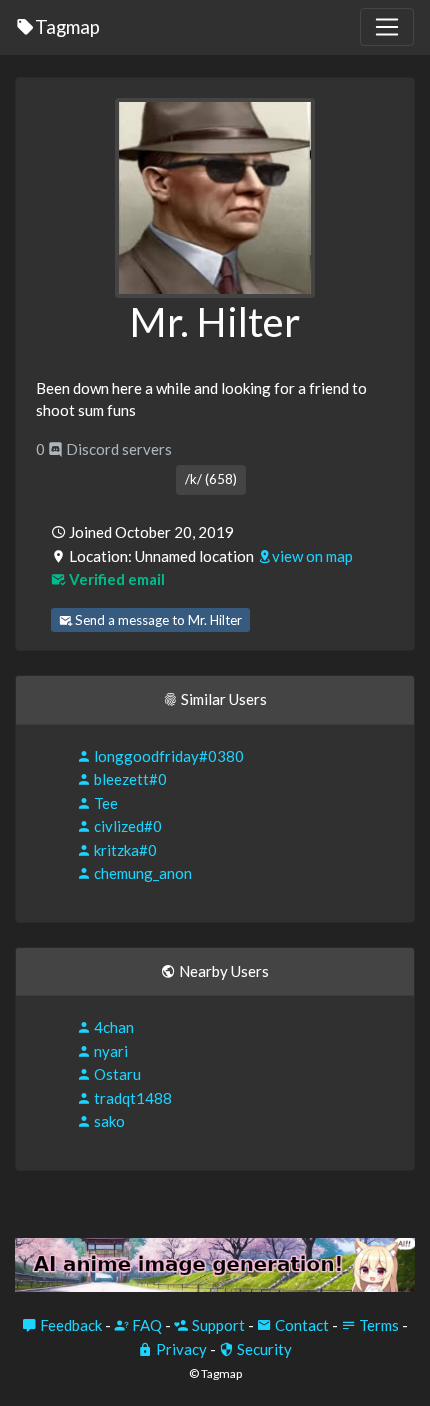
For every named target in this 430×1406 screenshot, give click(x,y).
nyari (109, 1051)
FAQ (145, 1325)
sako (108, 1121)
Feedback (69, 1325)
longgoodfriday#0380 (167, 756)
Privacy (180, 1349)
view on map (312, 556)
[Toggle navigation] (387, 27)
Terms (377, 1325)
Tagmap (67, 26)
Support (217, 1325)
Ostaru (116, 1074)
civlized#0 (126, 826)
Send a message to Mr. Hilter (157, 620)
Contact (300, 1325)
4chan (112, 1027)
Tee (104, 803)
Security (263, 1349)
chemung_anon (141, 873)
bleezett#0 (129, 779)
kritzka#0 (124, 850)
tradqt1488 (131, 1098)
